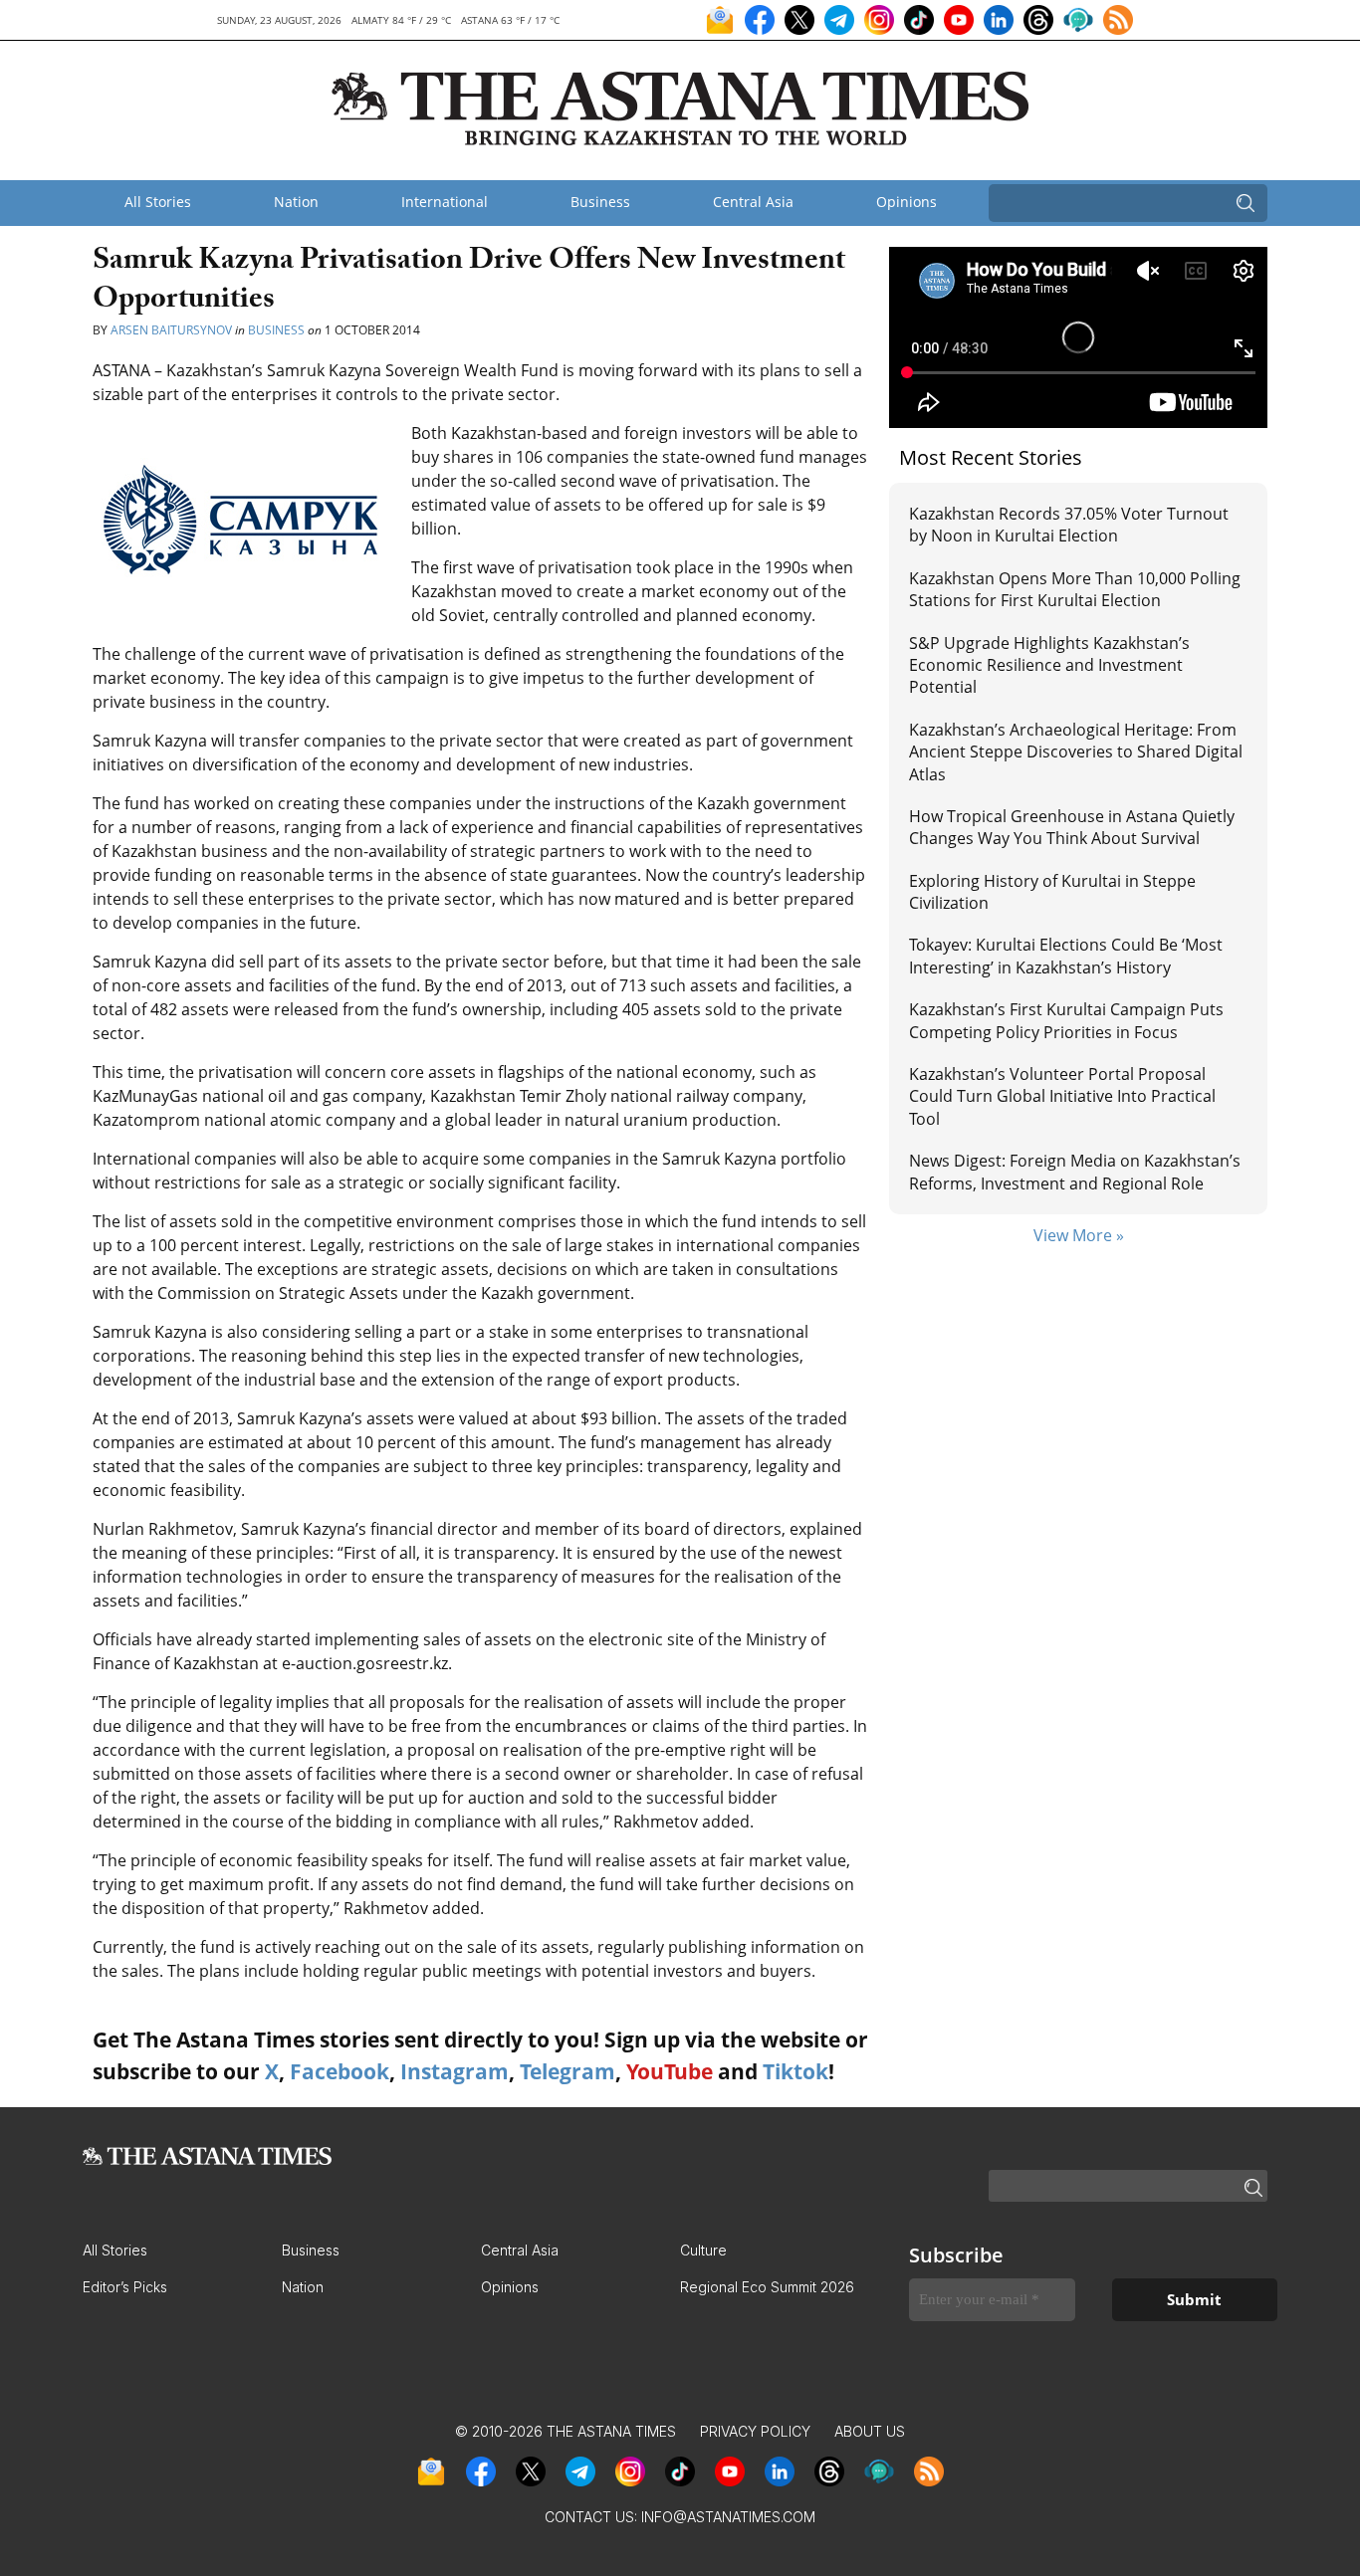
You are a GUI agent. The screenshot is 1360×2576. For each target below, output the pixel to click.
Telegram (567, 2071)
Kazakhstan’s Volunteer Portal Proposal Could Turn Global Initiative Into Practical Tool (1062, 1096)
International (445, 202)
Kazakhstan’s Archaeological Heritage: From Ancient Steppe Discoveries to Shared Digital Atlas (1076, 752)
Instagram (454, 2071)
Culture (703, 2250)
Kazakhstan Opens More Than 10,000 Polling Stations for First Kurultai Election (1075, 589)
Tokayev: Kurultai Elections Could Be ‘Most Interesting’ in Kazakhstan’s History (1066, 956)
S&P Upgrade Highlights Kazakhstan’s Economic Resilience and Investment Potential (1049, 665)
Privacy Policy (755, 2431)
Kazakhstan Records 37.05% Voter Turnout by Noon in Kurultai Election (1069, 525)
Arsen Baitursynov (171, 330)
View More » (1079, 1235)
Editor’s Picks (125, 2287)
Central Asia (753, 202)
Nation (296, 202)
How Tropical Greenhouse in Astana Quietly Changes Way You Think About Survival (1072, 827)
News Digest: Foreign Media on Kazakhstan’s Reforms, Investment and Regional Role (1075, 1172)
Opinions (907, 202)
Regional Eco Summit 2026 (767, 2287)
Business (600, 202)
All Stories (158, 202)
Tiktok (795, 2071)
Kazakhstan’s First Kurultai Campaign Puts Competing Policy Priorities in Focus (1066, 1020)
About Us (870, 2431)
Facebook (340, 2071)
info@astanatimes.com (728, 2517)
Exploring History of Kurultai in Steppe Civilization (1052, 892)
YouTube (670, 2071)
